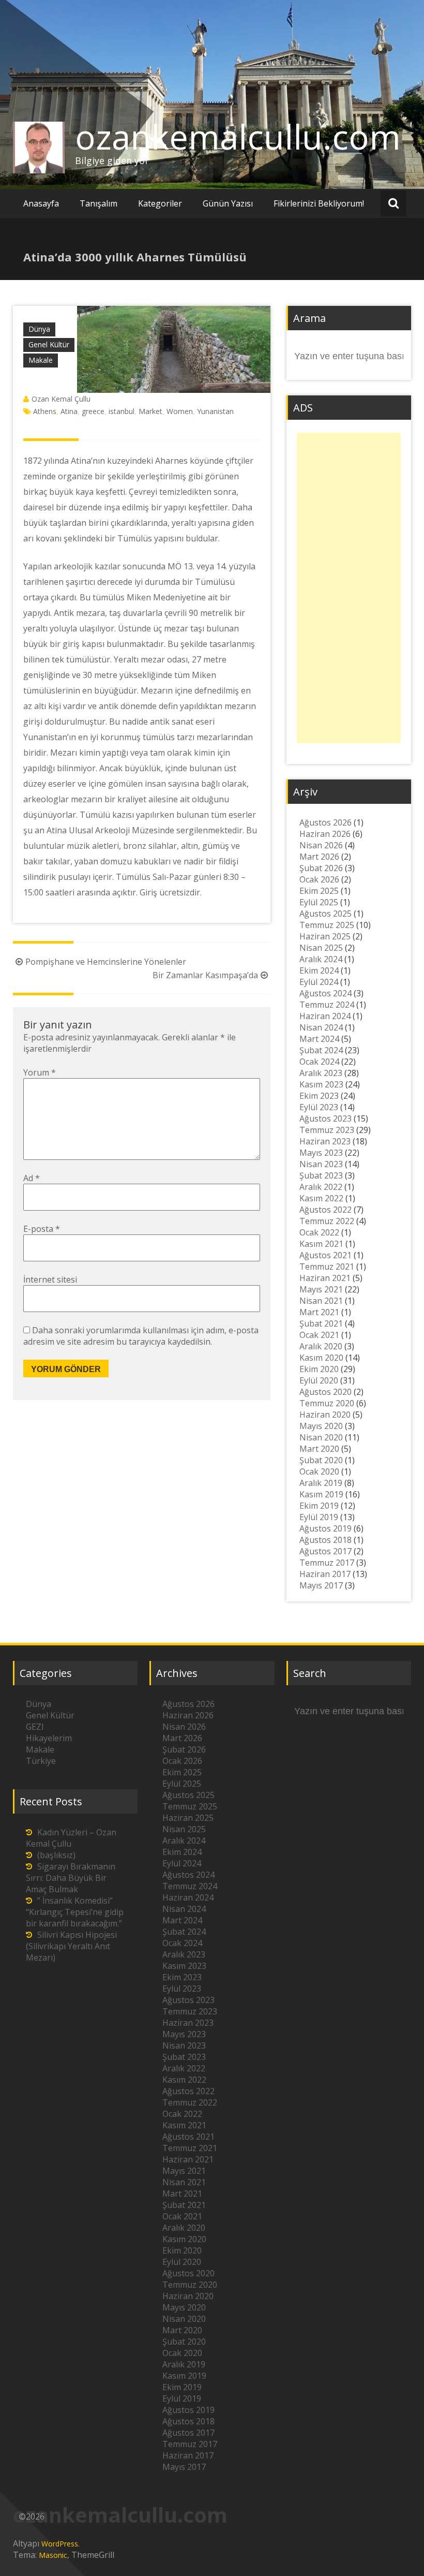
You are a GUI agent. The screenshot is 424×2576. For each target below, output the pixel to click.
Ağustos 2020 (325, 1392)
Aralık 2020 (321, 1346)
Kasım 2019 (321, 1494)
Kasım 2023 (321, 1084)
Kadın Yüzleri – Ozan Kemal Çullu (71, 1838)
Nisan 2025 (321, 948)
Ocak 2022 (319, 1232)
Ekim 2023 (319, 1096)
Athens (45, 411)
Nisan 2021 (321, 1301)
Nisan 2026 (321, 845)
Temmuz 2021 (327, 1267)
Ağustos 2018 (325, 1540)
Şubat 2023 (321, 1175)
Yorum (40, 1072)
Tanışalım (99, 203)
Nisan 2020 (321, 1437)
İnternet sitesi (50, 1279)
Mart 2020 (319, 1449)
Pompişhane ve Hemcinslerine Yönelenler (106, 962)
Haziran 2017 (325, 1574)
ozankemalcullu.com (238, 137)
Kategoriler (160, 203)
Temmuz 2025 (327, 925)
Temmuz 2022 (327, 1221)
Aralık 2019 (321, 1483)
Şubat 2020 (321, 1460)
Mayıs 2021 (321, 1289)
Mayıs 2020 (321, 1426)
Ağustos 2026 (325, 822)
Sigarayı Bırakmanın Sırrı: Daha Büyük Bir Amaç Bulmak (71, 1878)
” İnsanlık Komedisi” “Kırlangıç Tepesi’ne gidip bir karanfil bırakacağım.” (75, 1912)
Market (150, 411)
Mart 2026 (319, 857)
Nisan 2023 (321, 1164)
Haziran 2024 (325, 1016)
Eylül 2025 (319, 902)
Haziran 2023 (325, 1141)
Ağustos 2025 (325, 914)
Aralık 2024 (321, 959)
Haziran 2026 (325, 834)
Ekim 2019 (319, 1506)
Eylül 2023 (319, 1107)
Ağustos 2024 (325, 993)
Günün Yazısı (228, 203)
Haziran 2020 (325, 1415)
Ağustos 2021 (325, 1255)
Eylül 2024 (319, 982)
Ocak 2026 (319, 879)
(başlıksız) (56, 1855)
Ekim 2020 (319, 1369)
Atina (69, 411)
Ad (32, 1178)
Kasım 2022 (321, 1198)
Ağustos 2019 (325, 1528)
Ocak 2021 (319, 1335)
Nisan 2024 (321, 1027)
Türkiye (41, 1761)
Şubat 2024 (321, 1050)
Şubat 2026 (321, 868)
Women (180, 411)
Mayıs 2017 (321, 1585)
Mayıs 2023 (321, 1153)
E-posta (42, 1229)
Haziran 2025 (325, 936)
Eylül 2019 (319, 1517)
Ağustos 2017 (325, 1551)
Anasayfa (41, 203)
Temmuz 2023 (327, 1130)
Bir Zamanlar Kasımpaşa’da (205, 975)
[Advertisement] (349, 588)
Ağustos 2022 (325, 1210)
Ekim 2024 (319, 970)
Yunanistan (215, 411)
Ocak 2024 (319, 1062)
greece (93, 411)
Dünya (39, 329)
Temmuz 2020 (327, 1403)
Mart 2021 (319, 1312)
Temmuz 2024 (327, 1005)
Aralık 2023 (321, 1073)
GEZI (35, 1727)
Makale (41, 360)
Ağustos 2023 (325, 1118)
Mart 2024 (319, 1039)
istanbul (122, 411)
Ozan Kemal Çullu (61, 399)
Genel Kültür (49, 344)
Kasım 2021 (321, 1244)
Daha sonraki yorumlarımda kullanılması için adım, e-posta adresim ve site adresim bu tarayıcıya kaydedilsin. (141, 1336)
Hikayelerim (49, 1738)
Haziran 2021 (325, 1278)
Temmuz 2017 (327, 1563)
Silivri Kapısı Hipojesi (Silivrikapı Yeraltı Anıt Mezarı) (71, 1946)
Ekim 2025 (319, 891)
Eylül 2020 (319, 1380)
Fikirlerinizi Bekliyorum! (319, 203)
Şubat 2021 (321, 1323)
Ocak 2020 (319, 1471)
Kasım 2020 (321, 1358)
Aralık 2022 (321, 1187)
